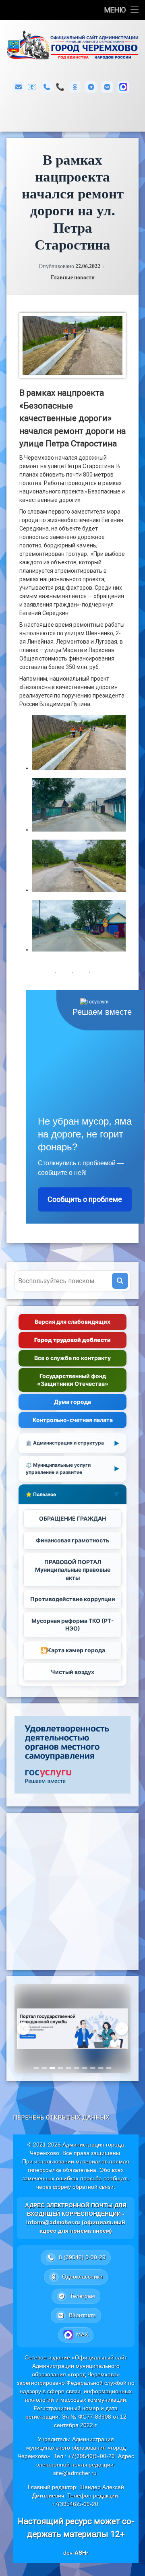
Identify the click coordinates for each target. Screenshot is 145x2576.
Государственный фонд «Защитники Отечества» (73, 1380)
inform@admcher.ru (32, 87)
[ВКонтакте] (107, 87)
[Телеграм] (91, 87)
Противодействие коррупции (73, 1599)
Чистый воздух (72, 1672)
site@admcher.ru (75, 2473)
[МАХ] (123, 87)
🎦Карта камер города (73, 1650)
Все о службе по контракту (72, 1358)
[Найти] (120, 1281)
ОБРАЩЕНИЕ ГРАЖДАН (72, 1518)
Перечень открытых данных (61, 2118)
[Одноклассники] (75, 87)
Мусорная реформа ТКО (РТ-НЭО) (73, 1625)
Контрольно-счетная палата (73, 1420)
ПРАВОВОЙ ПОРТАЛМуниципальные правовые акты (73, 1570)
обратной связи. (94, 2187)
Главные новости (73, 277)
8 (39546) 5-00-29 (60, 87)
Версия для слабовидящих (72, 1322)
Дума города (72, 1402)
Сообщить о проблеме (85, 1199)
